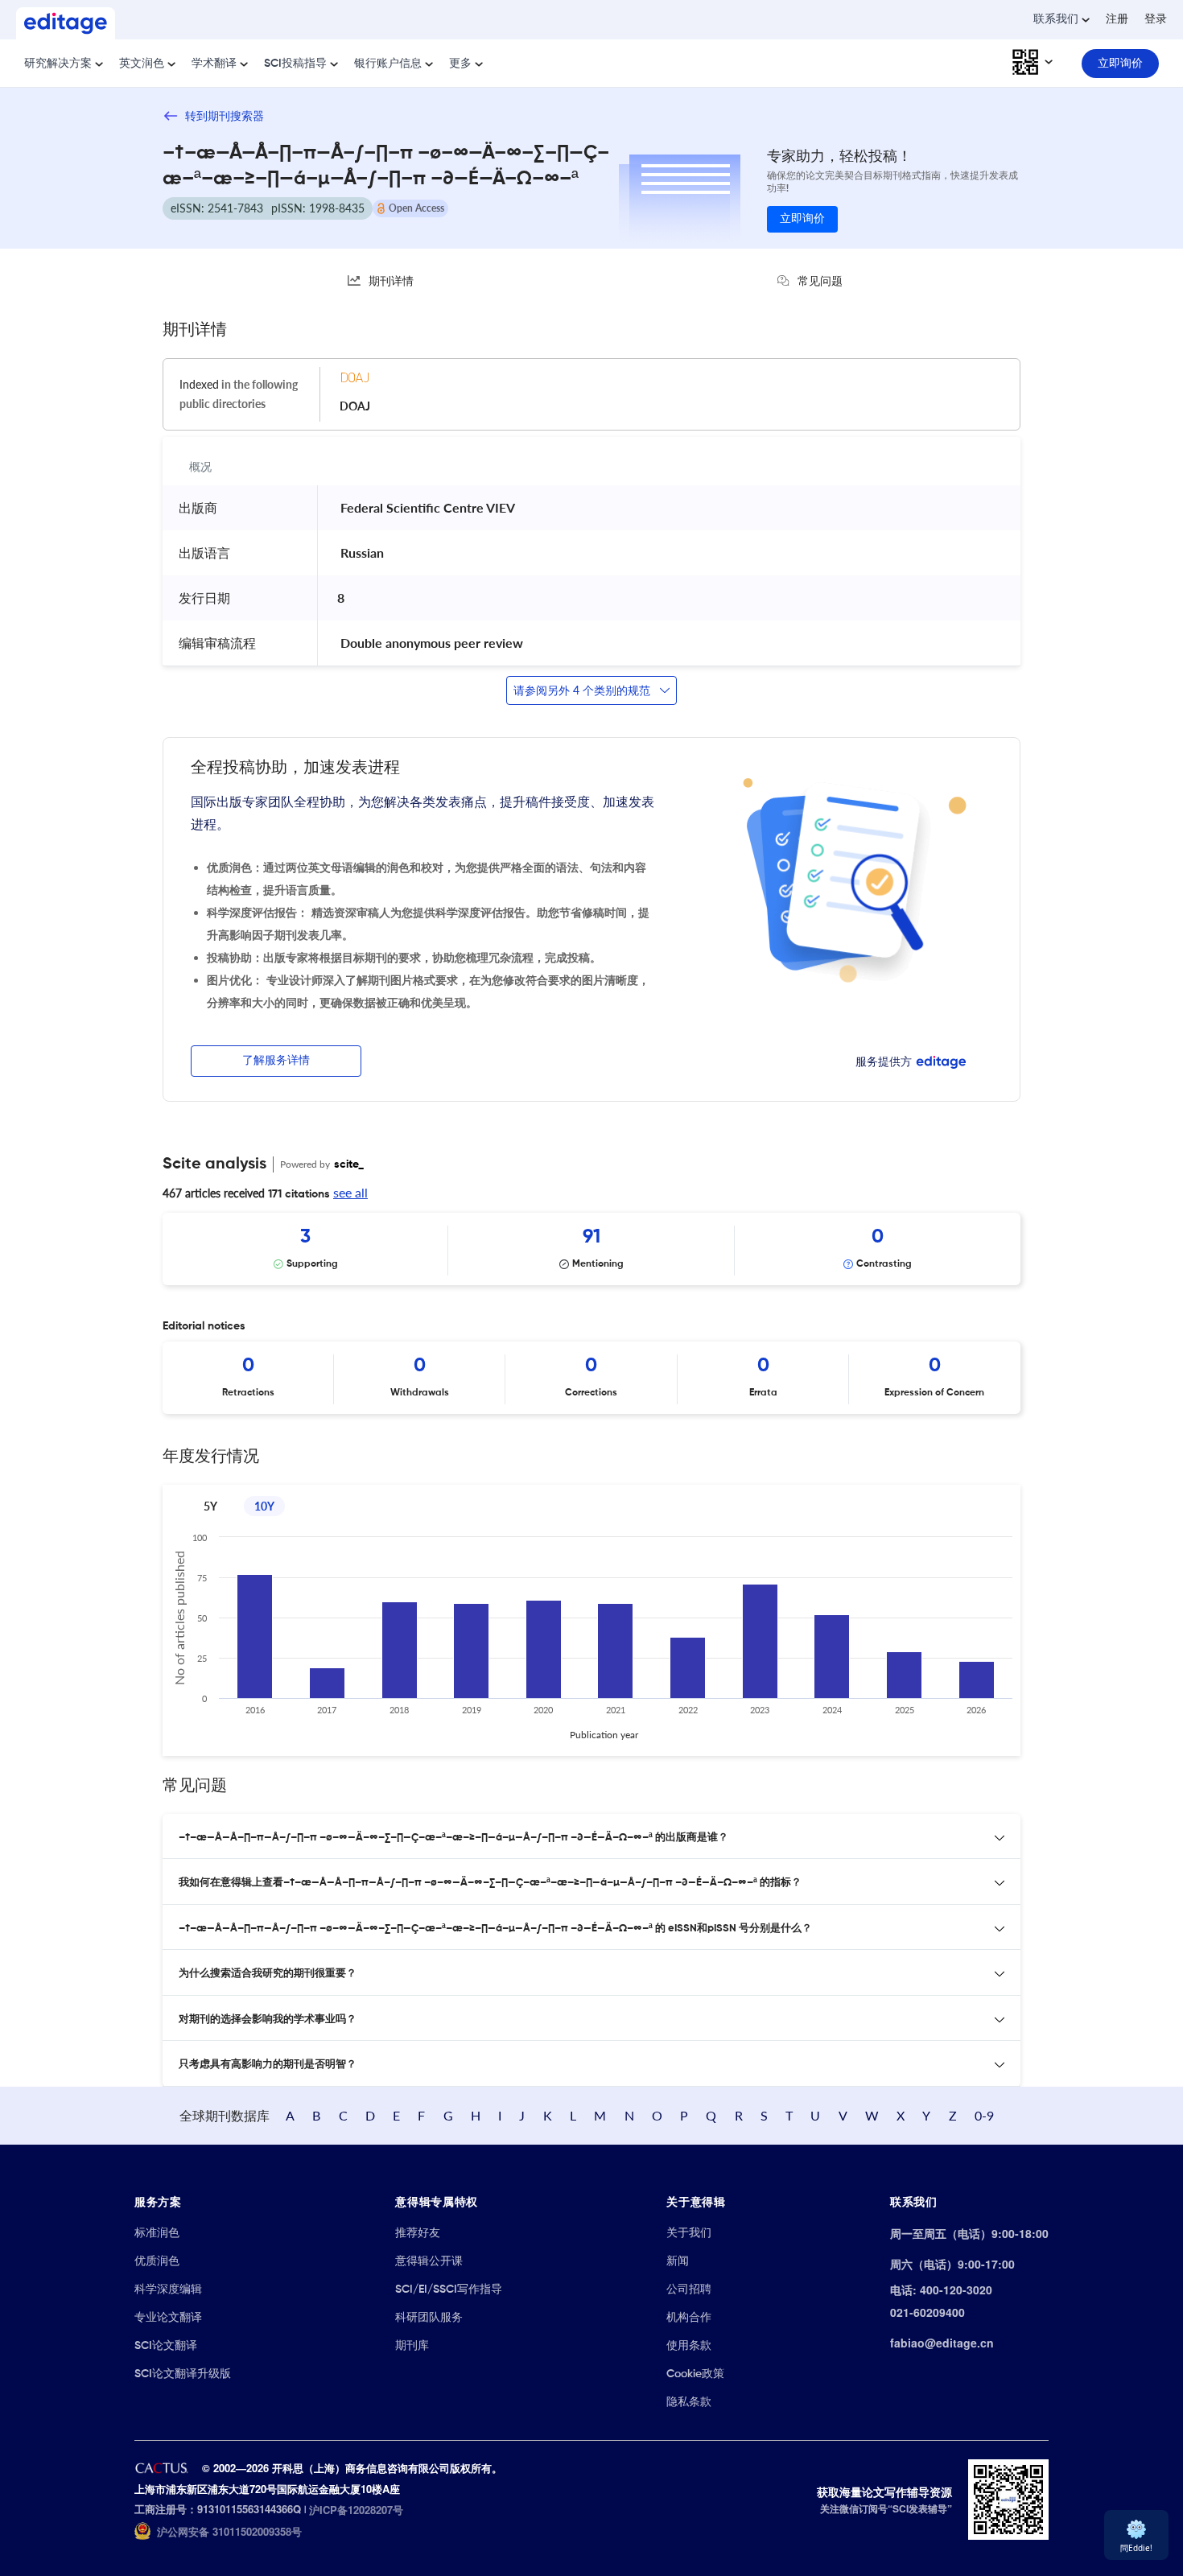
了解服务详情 (276, 1061)
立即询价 (802, 219)
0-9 (984, 2115)
